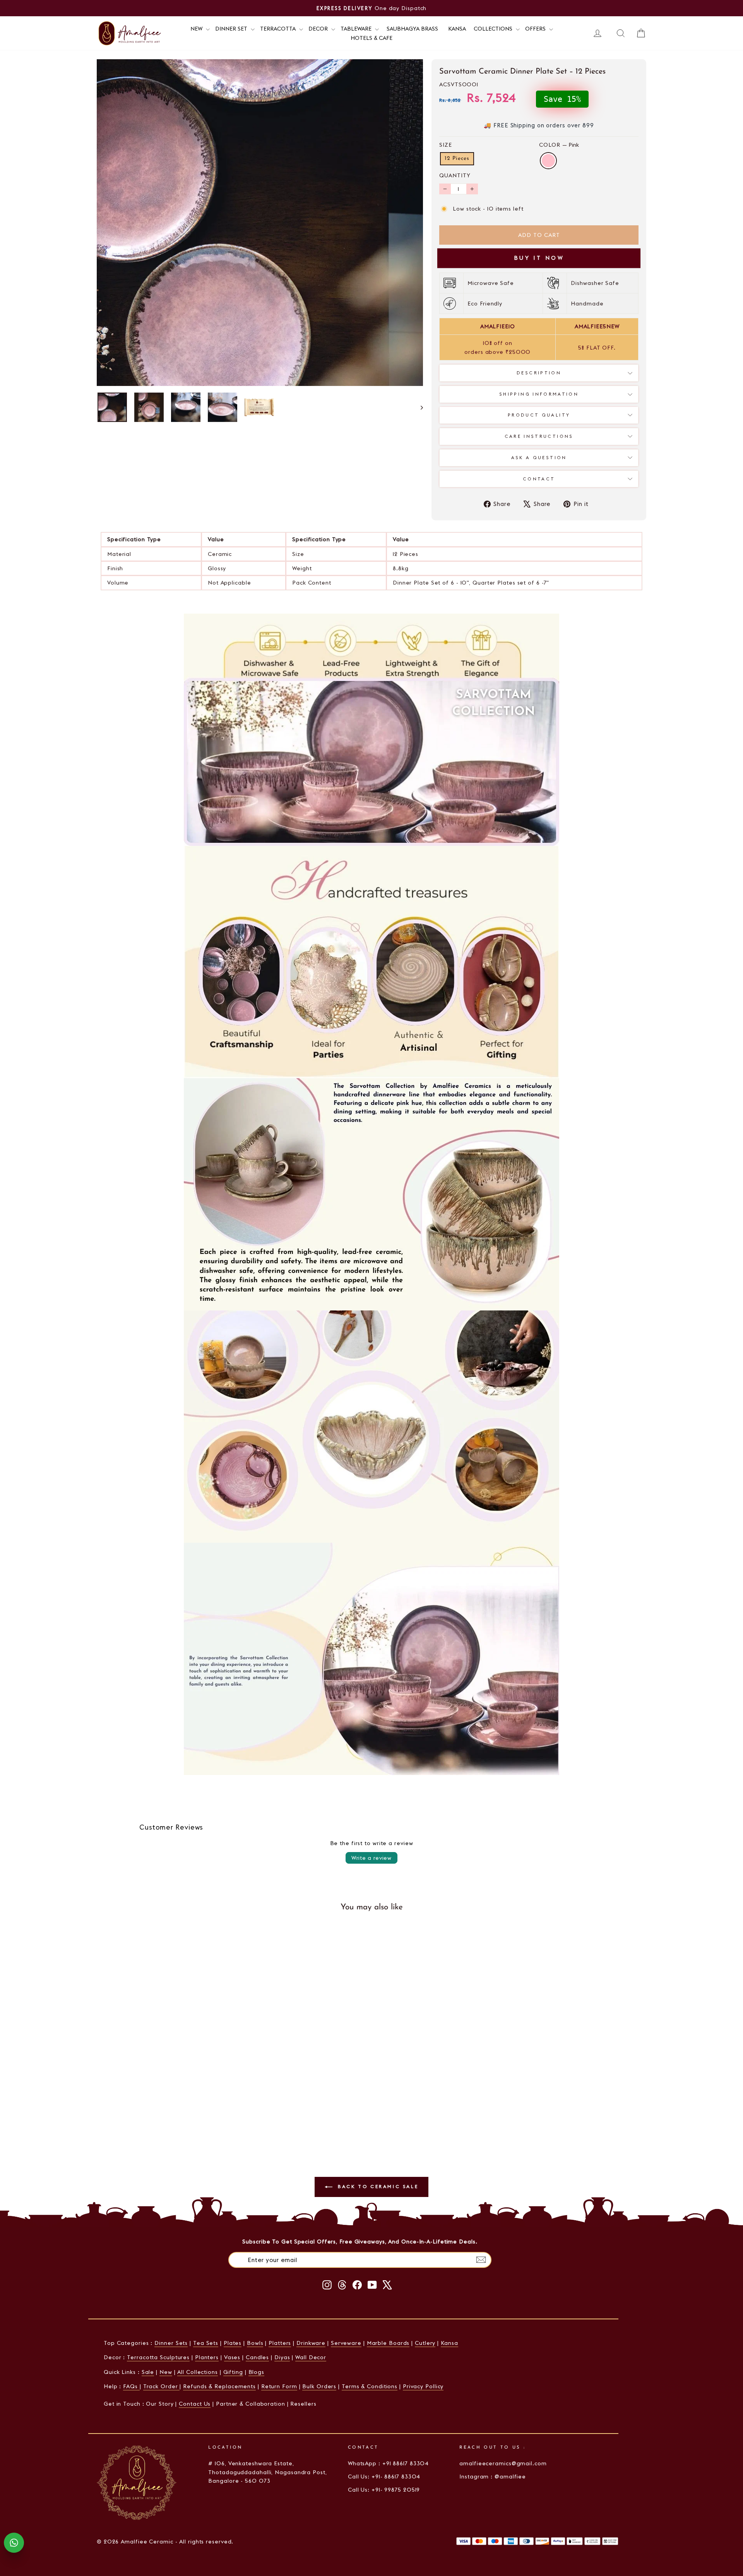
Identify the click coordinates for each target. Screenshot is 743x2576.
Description (539, 373)
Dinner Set (232, 29)
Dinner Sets (171, 2343)
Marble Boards (388, 2343)
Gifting (233, 2372)
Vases (232, 2357)
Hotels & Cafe (371, 38)
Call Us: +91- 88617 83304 (384, 2477)
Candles (257, 2357)
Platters (280, 2343)
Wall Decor (311, 2357)
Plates (233, 2343)
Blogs (257, 2372)
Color (559, 145)
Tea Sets (206, 2343)
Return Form (279, 2386)
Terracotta (279, 29)
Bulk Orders (319, 2386)
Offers (536, 29)
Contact (539, 479)
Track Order (162, 2386)
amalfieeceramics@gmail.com (503, 2463)
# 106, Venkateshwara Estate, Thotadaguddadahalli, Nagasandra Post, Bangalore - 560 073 (267, 2472)
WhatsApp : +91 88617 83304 (388, 2463)
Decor (319, 29)
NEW (197, 29)
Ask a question (539, 458)
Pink (548, 161)
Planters (207, 2357)
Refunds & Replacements (219, 2386)
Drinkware (311, 2343)
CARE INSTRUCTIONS (539, 436)
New (166, 2372)
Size (446, 145)
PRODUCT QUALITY (539, 415)
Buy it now (539, 258)
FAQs (131, 2386)
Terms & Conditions (370, 2386)
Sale (148, 2372)
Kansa (457, 29)
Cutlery (425, 2343)
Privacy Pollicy (423, 2386)
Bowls (255, 2343)
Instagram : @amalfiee (493, 2477)
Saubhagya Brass (412, 29)
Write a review (371, 1858)
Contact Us (195, 2404)
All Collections (198, 2372)
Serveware (346, 2343)
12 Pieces (457, 159)
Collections (494, 29)
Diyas (282, 2357)
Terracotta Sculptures (158, 2357)
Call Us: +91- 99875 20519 (384, 2490)
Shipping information (539, 394)
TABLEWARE (357, 29)
